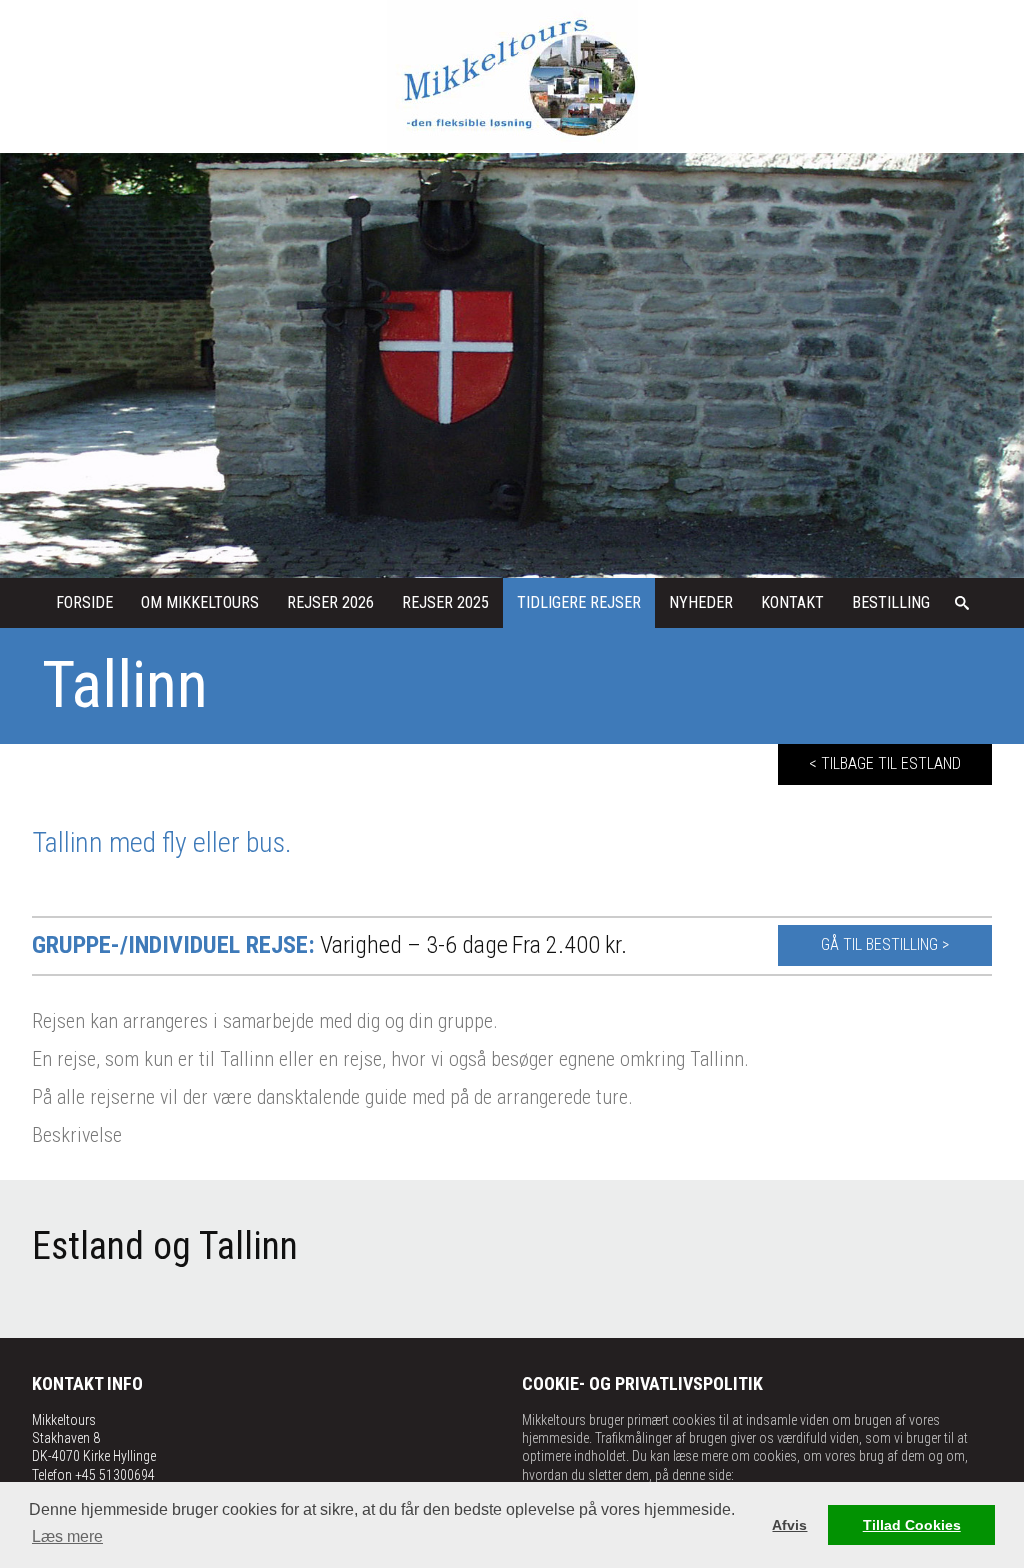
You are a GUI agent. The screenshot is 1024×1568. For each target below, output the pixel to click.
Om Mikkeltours (200, 602)
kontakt (792, 602)
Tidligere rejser (579, 602)
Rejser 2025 (445, 602)
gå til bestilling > (885, 944)
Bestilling (891, 602)
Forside (84, 602)
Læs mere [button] (67, 1536)
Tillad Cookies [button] (912, 1525)
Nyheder (701, 602)
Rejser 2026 (330, 602)
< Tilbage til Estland (885, 763)
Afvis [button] (789, 1525)
